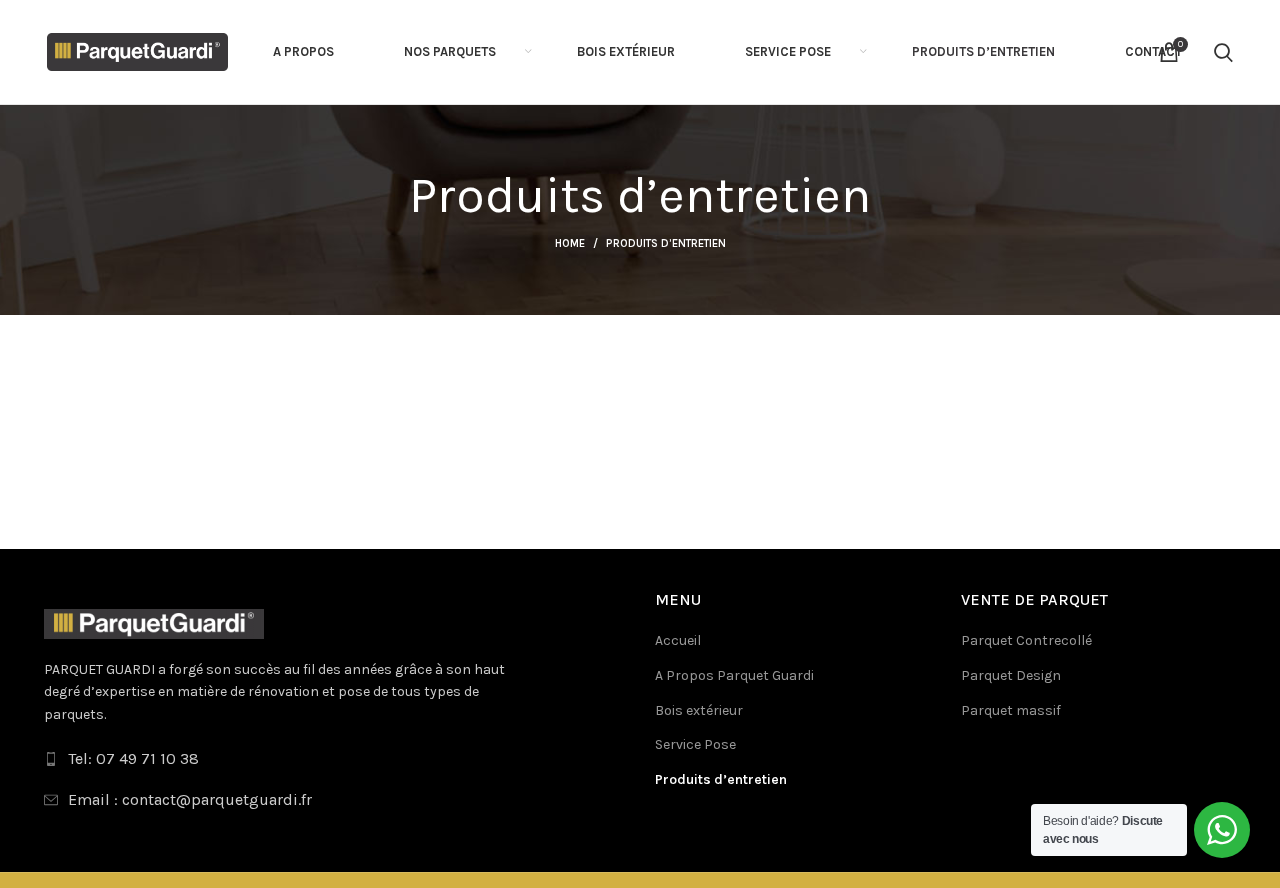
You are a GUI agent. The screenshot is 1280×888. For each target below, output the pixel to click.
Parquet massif (1011, 710)
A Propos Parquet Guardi (734, 675)
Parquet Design (1011, 675)
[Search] (1223, 52)
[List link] (334, 759)
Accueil (678, 640)
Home (570, 243)
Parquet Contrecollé (1026, 640)
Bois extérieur (699, 710)
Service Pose (695, 744)
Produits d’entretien (721, 779)
